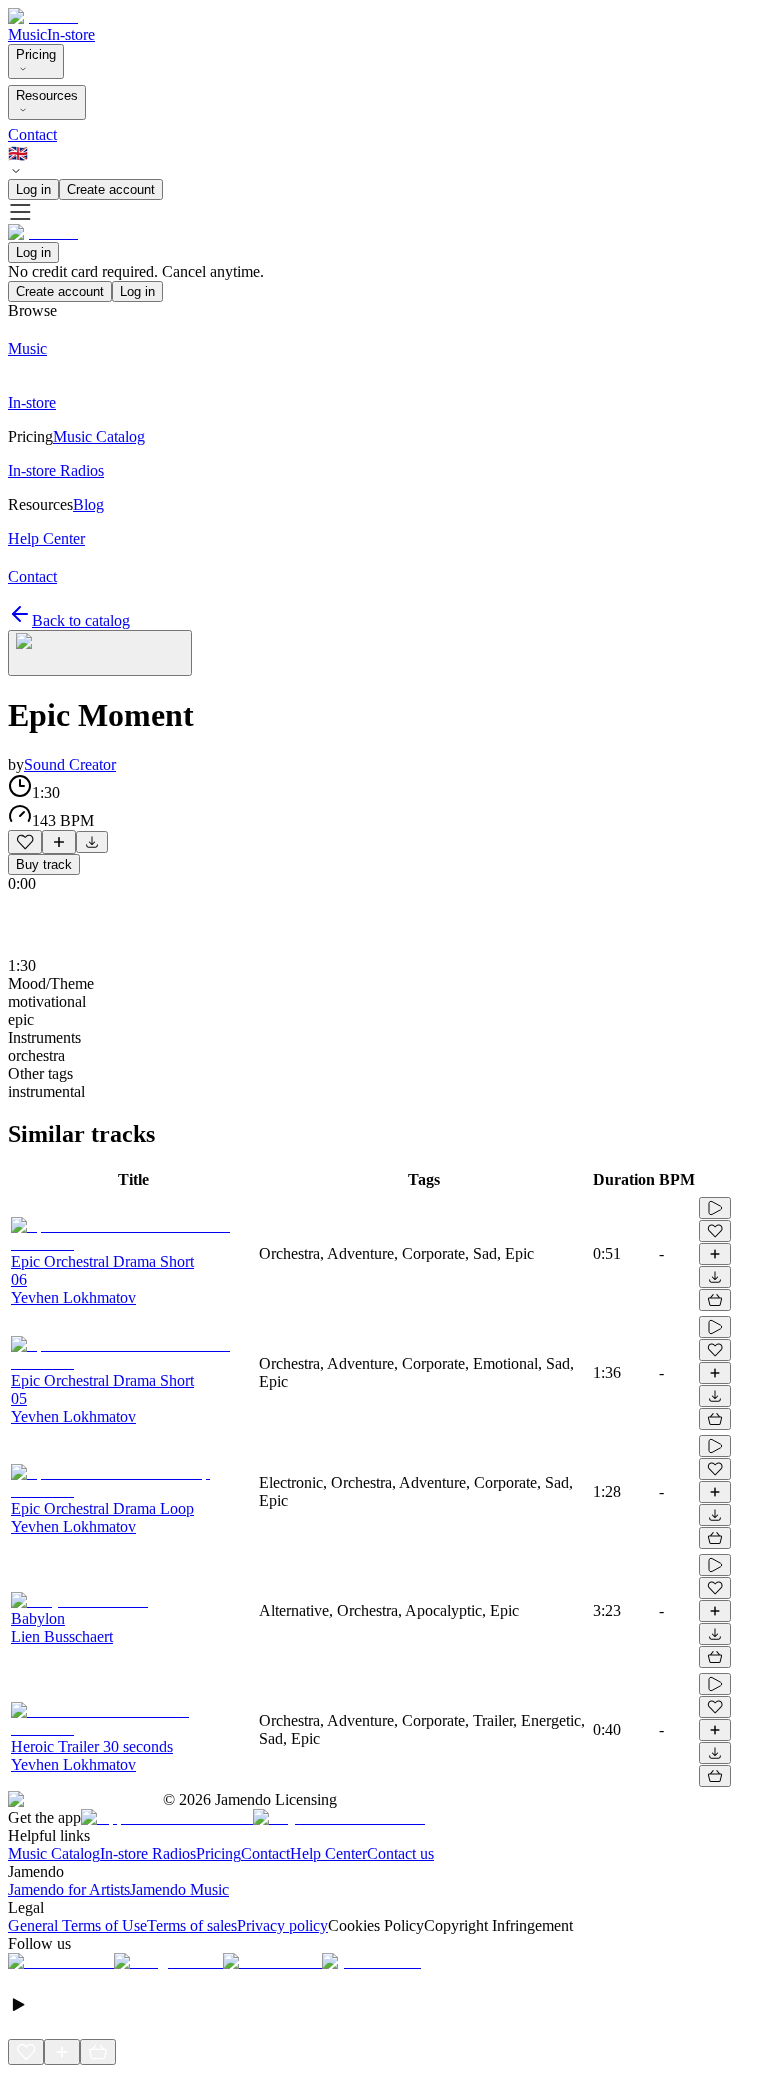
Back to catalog (81, 620)
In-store (71, 34)
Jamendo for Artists (69, 1889)
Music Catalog (54, 1853)
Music (27, 34)
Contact (32, 134)
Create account (111, 189)
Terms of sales (192, 1925)
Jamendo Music (179, 1889)
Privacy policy (282, 1925)
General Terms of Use (77, 1925)
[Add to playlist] (59, 842)
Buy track (44, 864)
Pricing (36, 54)
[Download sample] (92, 842)
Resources (47, 95)
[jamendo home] (43, 16)
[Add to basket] (715, 1300)
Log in (33, 189)
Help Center (328, 1853)
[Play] (100, 653)
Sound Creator (70, 764)
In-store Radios (148, 1853)
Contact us (400, 1853)
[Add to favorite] (25, 842)
